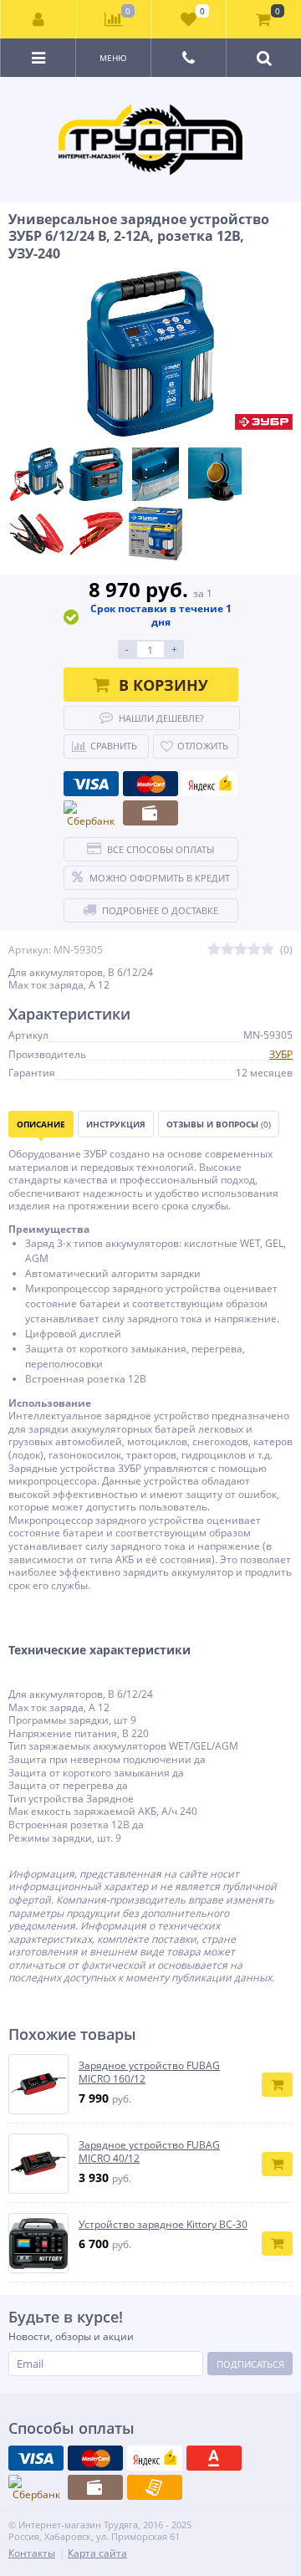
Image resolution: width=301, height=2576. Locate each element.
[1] (214, 950)
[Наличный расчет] (150, 813)
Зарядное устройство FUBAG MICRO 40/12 (149, 2152)
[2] (227, 950)
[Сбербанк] (91, 815)
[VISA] (91, 784)
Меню (113, 58)
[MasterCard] (150, 784)
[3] (241, 950)
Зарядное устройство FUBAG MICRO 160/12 (149, 2072)
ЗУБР (281, 1054)
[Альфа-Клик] (214, 2458)
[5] (268, 950)
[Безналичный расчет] (155, 2487)
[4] (254, 950)
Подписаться (250, 2364)
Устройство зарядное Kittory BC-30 (163, 2225)
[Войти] (39, 19)
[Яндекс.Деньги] (210, 784)
